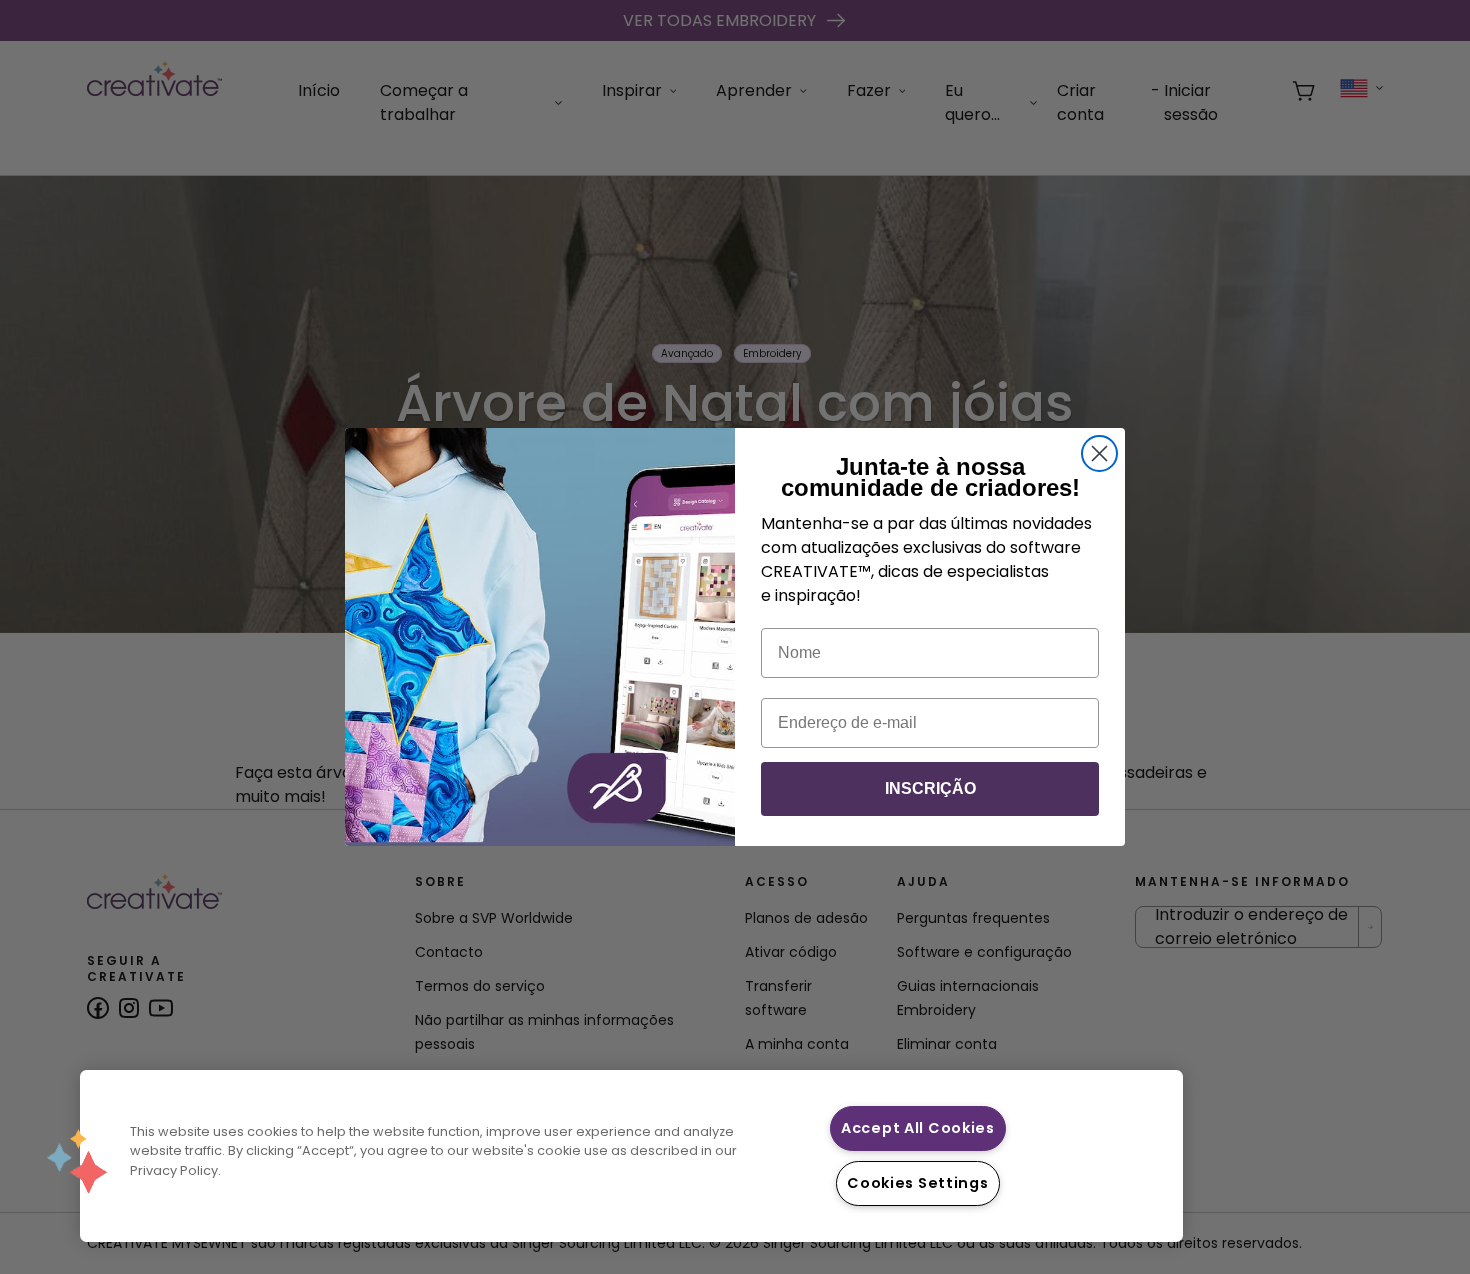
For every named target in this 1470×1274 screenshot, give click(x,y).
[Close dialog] (1099, 453)
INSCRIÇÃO (930, 788)
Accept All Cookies (918, 1128)
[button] (77, 1161)
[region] (631, 1156)
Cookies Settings (918, 1183)
